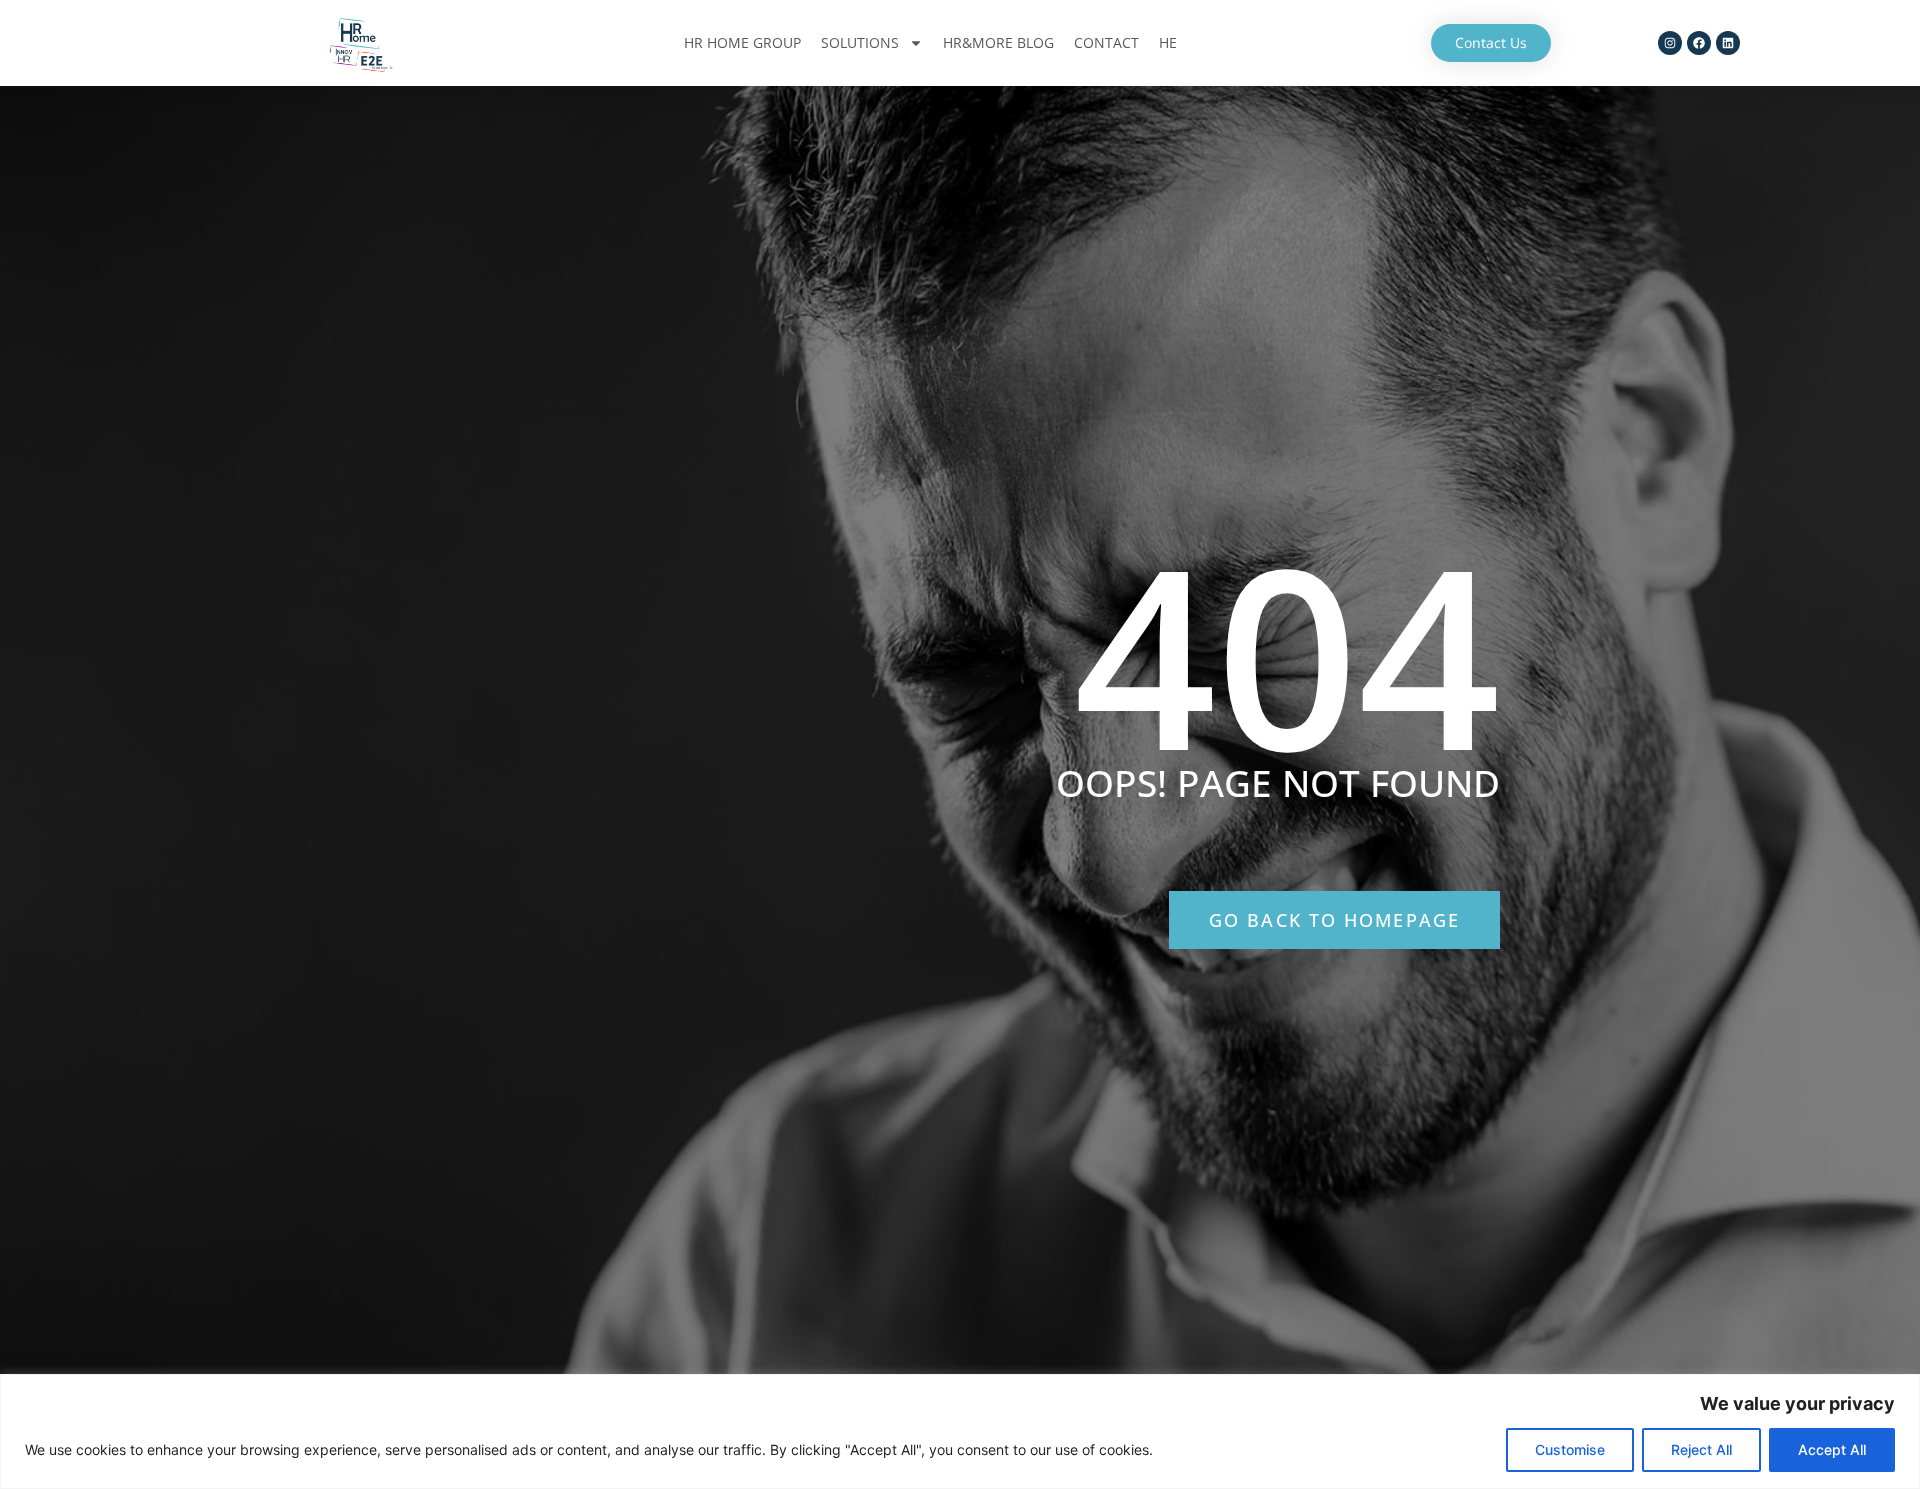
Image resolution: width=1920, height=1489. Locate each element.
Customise (1570, 1449)
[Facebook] (1699, 43)
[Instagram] (1670, 43)
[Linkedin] (1728, 43)
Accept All (1832, 1449)
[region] (960, 1431)
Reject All (1701, 1449)
